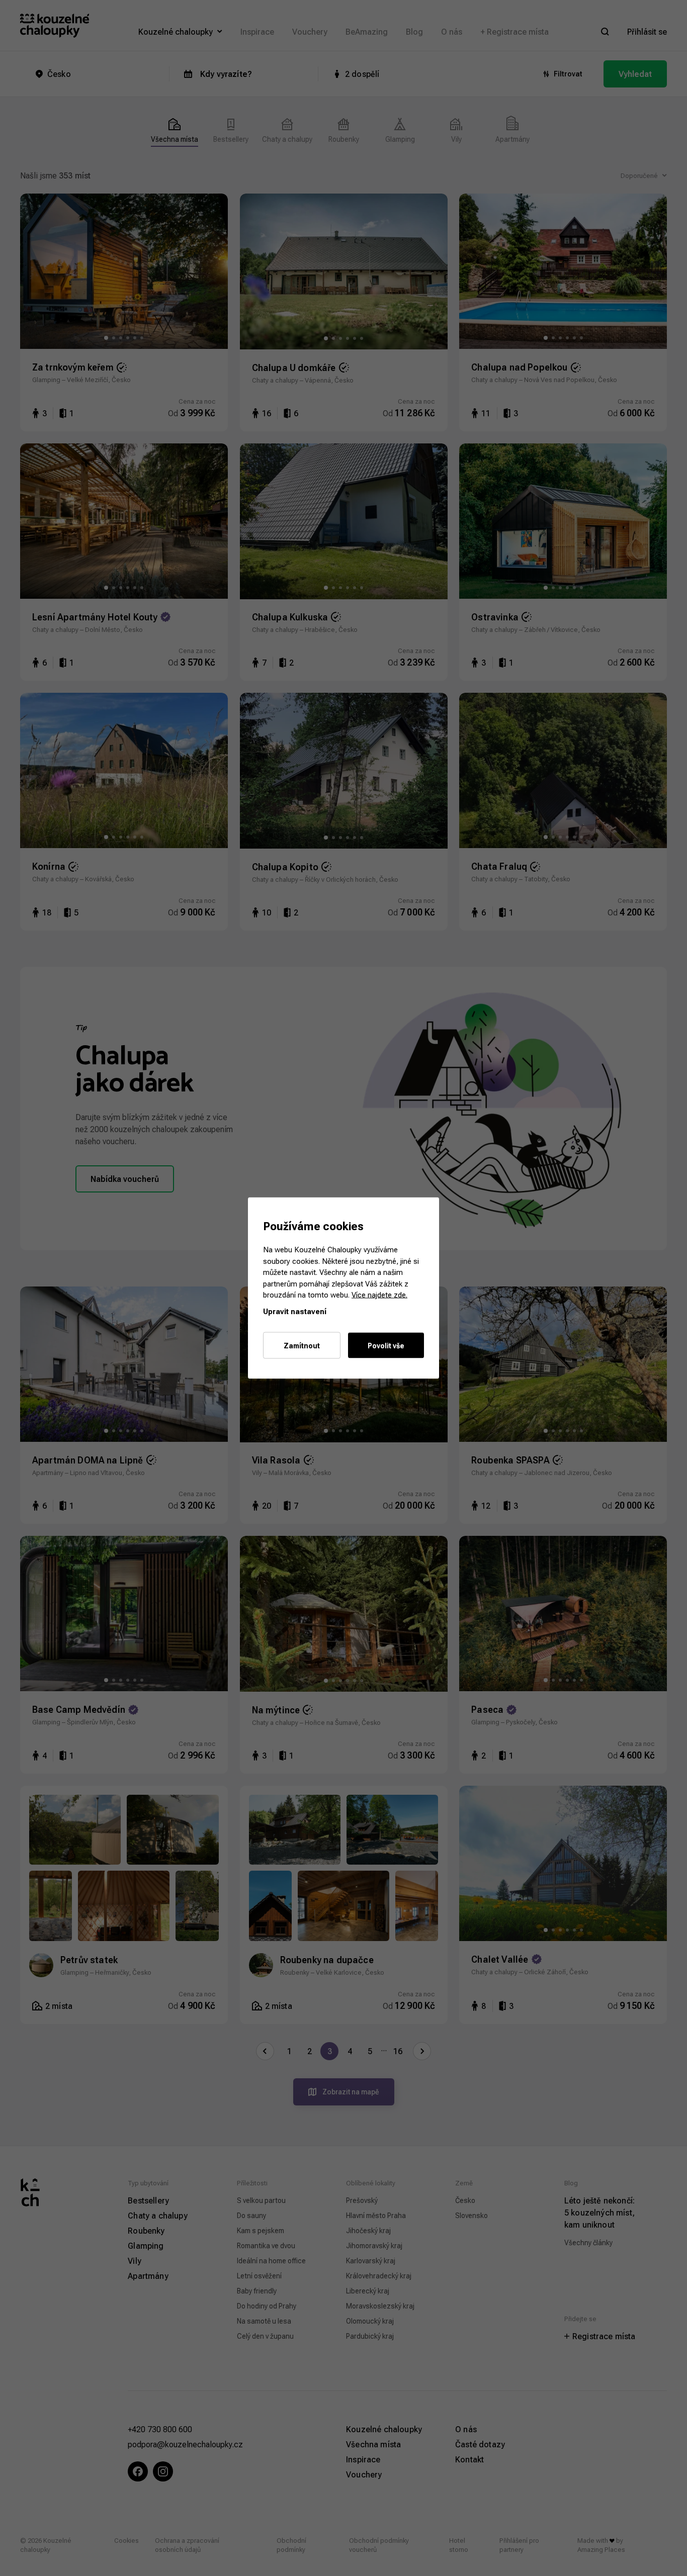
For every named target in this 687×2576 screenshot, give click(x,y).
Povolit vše (386, 1346)
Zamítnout (302, 1346)
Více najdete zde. (379, 1295)
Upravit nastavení (295, 1311)
